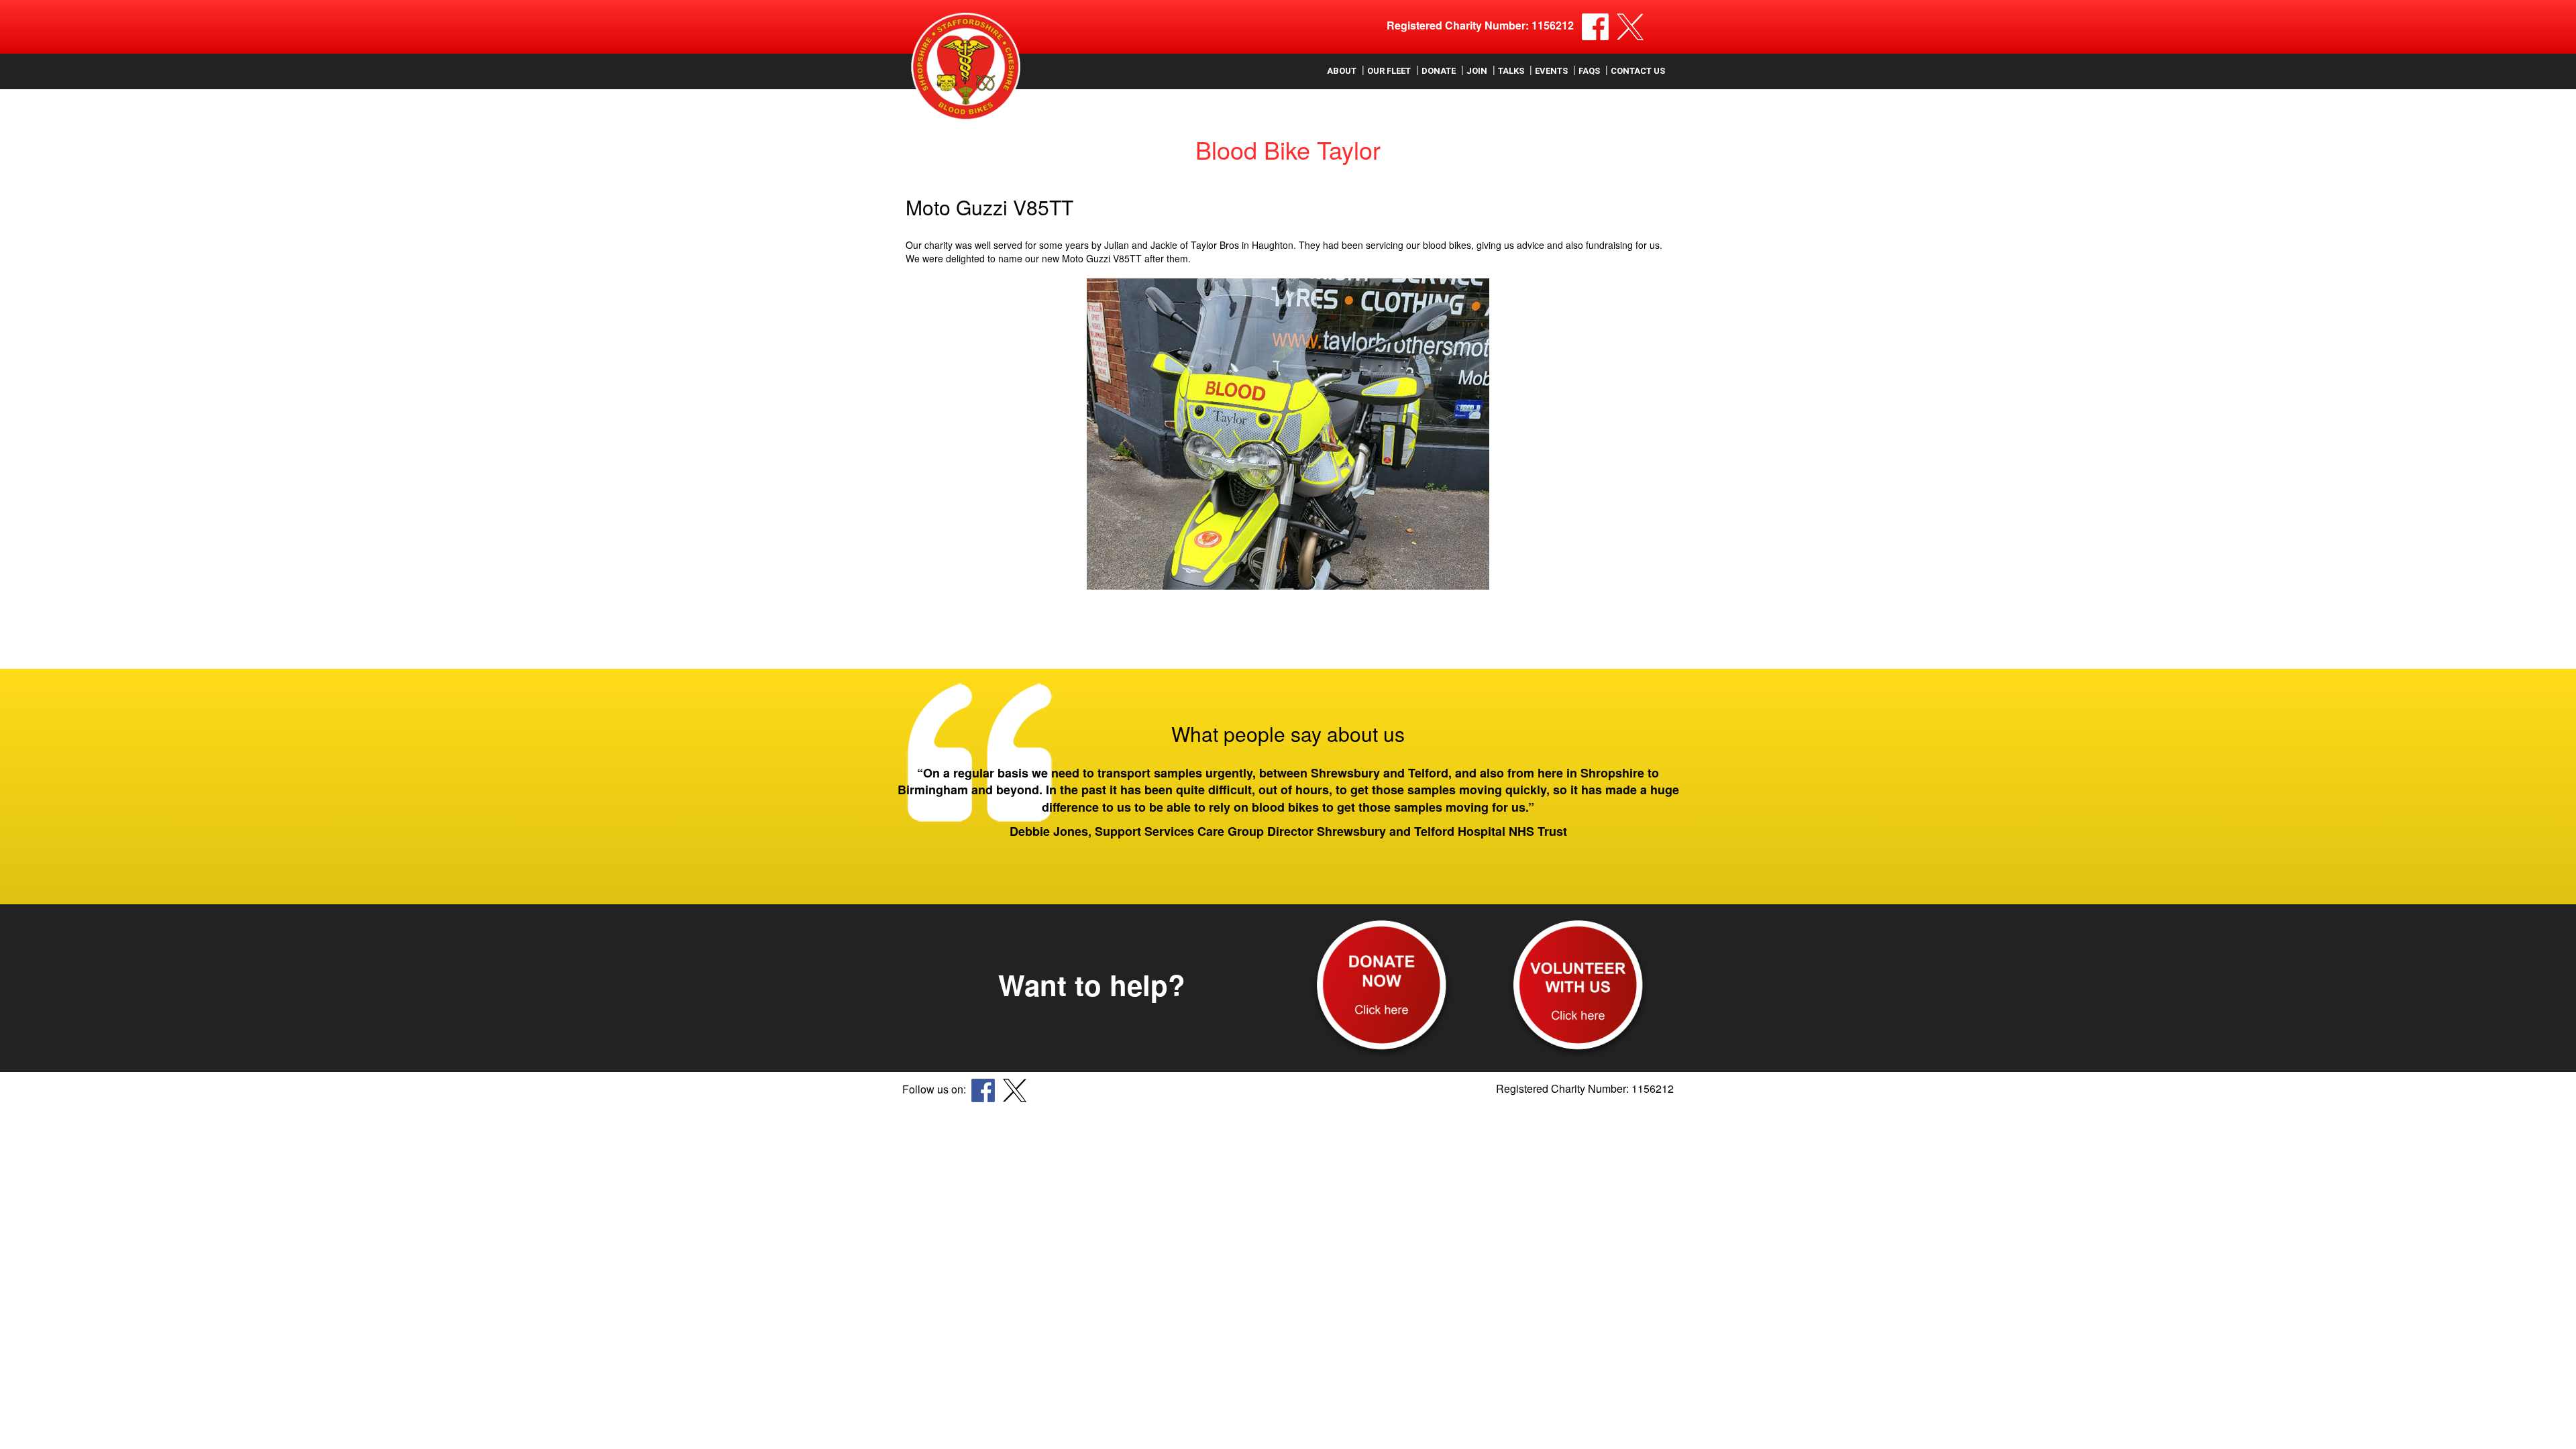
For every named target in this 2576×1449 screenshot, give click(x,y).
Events (1551, 71)
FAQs (1589, 71)
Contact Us (1638, 71)
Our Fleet (1389, 71)
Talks (1511, 71)
